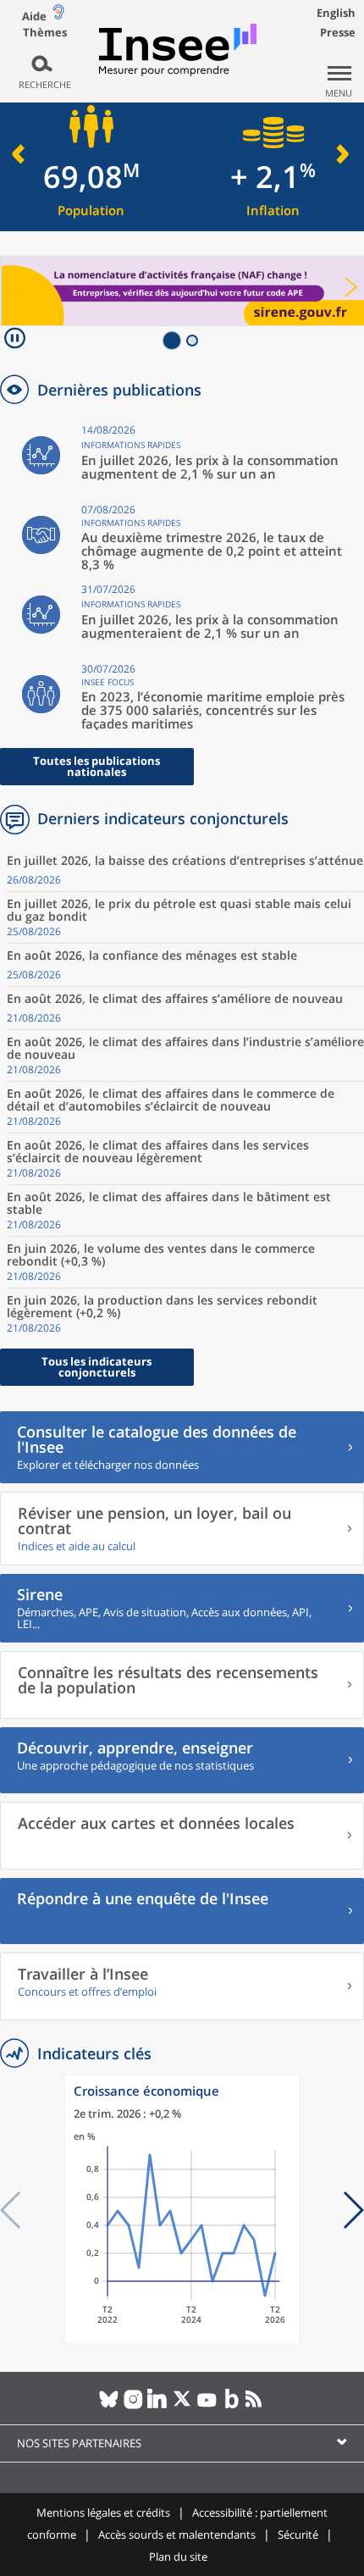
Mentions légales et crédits (103, 2512)
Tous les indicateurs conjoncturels (97, 1367)
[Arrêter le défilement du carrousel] (15, 340)
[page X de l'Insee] (182, 2406)
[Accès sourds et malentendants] (58, 16)
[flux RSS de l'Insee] (256, 2406)
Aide (34, 16)
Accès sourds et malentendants (177, 2534)
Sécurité (298, 2534)
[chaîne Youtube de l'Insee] (207, 2406)
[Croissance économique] (182, 2340)
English (336, 13)
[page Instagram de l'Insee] (133, 2406)
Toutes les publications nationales (97, 766)
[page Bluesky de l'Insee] (109, 2406)
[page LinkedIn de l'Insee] (158, 2406)
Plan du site (178, 2557)
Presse (338, 32)
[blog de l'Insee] (232, 2406)
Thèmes (45, 33)
